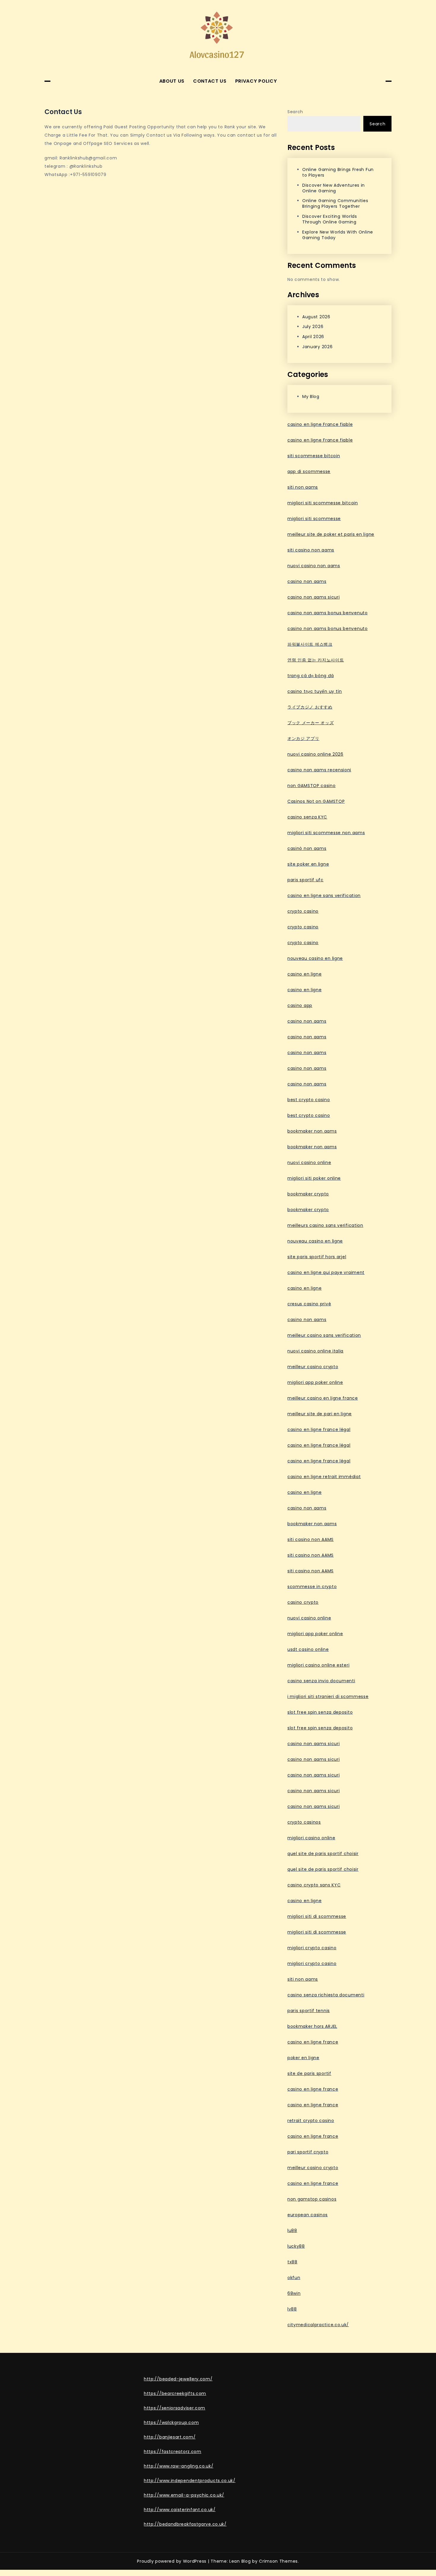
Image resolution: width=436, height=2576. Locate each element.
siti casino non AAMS (311, 1539)
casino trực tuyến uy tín (315, 691)
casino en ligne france (313, 2042)
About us (172, 81)
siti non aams (303, 487)
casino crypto (303, 1602)
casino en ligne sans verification (324, 896)
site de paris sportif (309, 2073)
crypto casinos (304, 1822)
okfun (294, 2278)
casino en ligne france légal (319, 1429)
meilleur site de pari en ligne (320, 1414)
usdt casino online (308, 1649)
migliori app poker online (315, 1382)
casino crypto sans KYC (314, 1885)
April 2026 (313, 337)
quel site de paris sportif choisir (323, 1854)
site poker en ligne (308, 864)
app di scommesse (309, 471)
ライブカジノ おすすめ (310, 707)
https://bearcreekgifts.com (175, 2393)
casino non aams (307, 581)
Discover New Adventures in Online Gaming (334, 188)
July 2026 (313, 327)
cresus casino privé (309, 1304)
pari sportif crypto (308, 2152)
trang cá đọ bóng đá (311, 676)
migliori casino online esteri (318, 1665)
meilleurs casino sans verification (325, 1225)
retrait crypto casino (311, 2121)
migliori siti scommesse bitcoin (323, 503)
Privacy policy (256, 81)
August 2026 (316, 317)
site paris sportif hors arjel (317, 1257)
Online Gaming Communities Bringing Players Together (335, 203)
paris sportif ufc (305, 880)
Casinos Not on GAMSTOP (316, 801)
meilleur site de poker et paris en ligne (331, 534)
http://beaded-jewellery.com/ (178, 2379)
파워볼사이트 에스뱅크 (310, 644)
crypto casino (303, 911)
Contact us (210, 81)
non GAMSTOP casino (312, 786)
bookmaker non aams (312, 1131)
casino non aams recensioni (319, 770)
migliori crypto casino (312, 1948)
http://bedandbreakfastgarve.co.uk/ (185, 2524)
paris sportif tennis (309, 2011)
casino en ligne (305, 974)
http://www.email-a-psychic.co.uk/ (184, 2495)
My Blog (311, 396)
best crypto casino (309, 1100)
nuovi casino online (309, 1163)
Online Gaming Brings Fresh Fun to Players (338, 172)
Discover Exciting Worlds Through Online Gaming (330, 219)
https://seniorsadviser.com (175, 2408)
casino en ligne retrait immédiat (324, 1477)
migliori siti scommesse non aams (326, 833)
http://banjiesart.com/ (170, 2437)
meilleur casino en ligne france (323, 1398)
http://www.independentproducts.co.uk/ (190, 2481)
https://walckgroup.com (171, 2423)
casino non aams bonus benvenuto (328, 613)
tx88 (292, 2262)
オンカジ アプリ (303, 738)
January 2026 (317, 347)
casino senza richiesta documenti (326, 1995)
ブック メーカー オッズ (311, 723)
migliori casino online (311, 1838)
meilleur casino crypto (313, 1367)
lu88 (292, 2230)
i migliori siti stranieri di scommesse (328, 1696)
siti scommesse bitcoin (314, 456)
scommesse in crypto (312, 1587)
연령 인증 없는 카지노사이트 (316, 660)
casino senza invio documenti (321, 1681)
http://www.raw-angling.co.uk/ (179, 2466)
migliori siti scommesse (314, 519)
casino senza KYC (307, 817)
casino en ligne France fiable (320, 424)
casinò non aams (307, 848)
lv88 (292, 2309)
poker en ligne (303, 2058)
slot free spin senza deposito (320, 1712)
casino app (300, 1005)
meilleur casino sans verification (324, 1335)
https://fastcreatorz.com (173, 2452)
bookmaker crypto (308, 1194)
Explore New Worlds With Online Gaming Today (338, 235)
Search (295, 112)
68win (294, 2293)
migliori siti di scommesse (317, 1916)
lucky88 (296, 2246)
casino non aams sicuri (314, 597)
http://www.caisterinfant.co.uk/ (180, 2510)
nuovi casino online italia (315, 1351)
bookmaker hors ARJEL (312, 2026)
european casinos (308, 2215)
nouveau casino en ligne (315, 958)
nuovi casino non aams (314, 566)
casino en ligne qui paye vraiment (326, 1272)
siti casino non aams (311, 550)
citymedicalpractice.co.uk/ (318, 2325)
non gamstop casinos (312, 2199)
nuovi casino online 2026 (315, 754)
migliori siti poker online (314, 1178)
